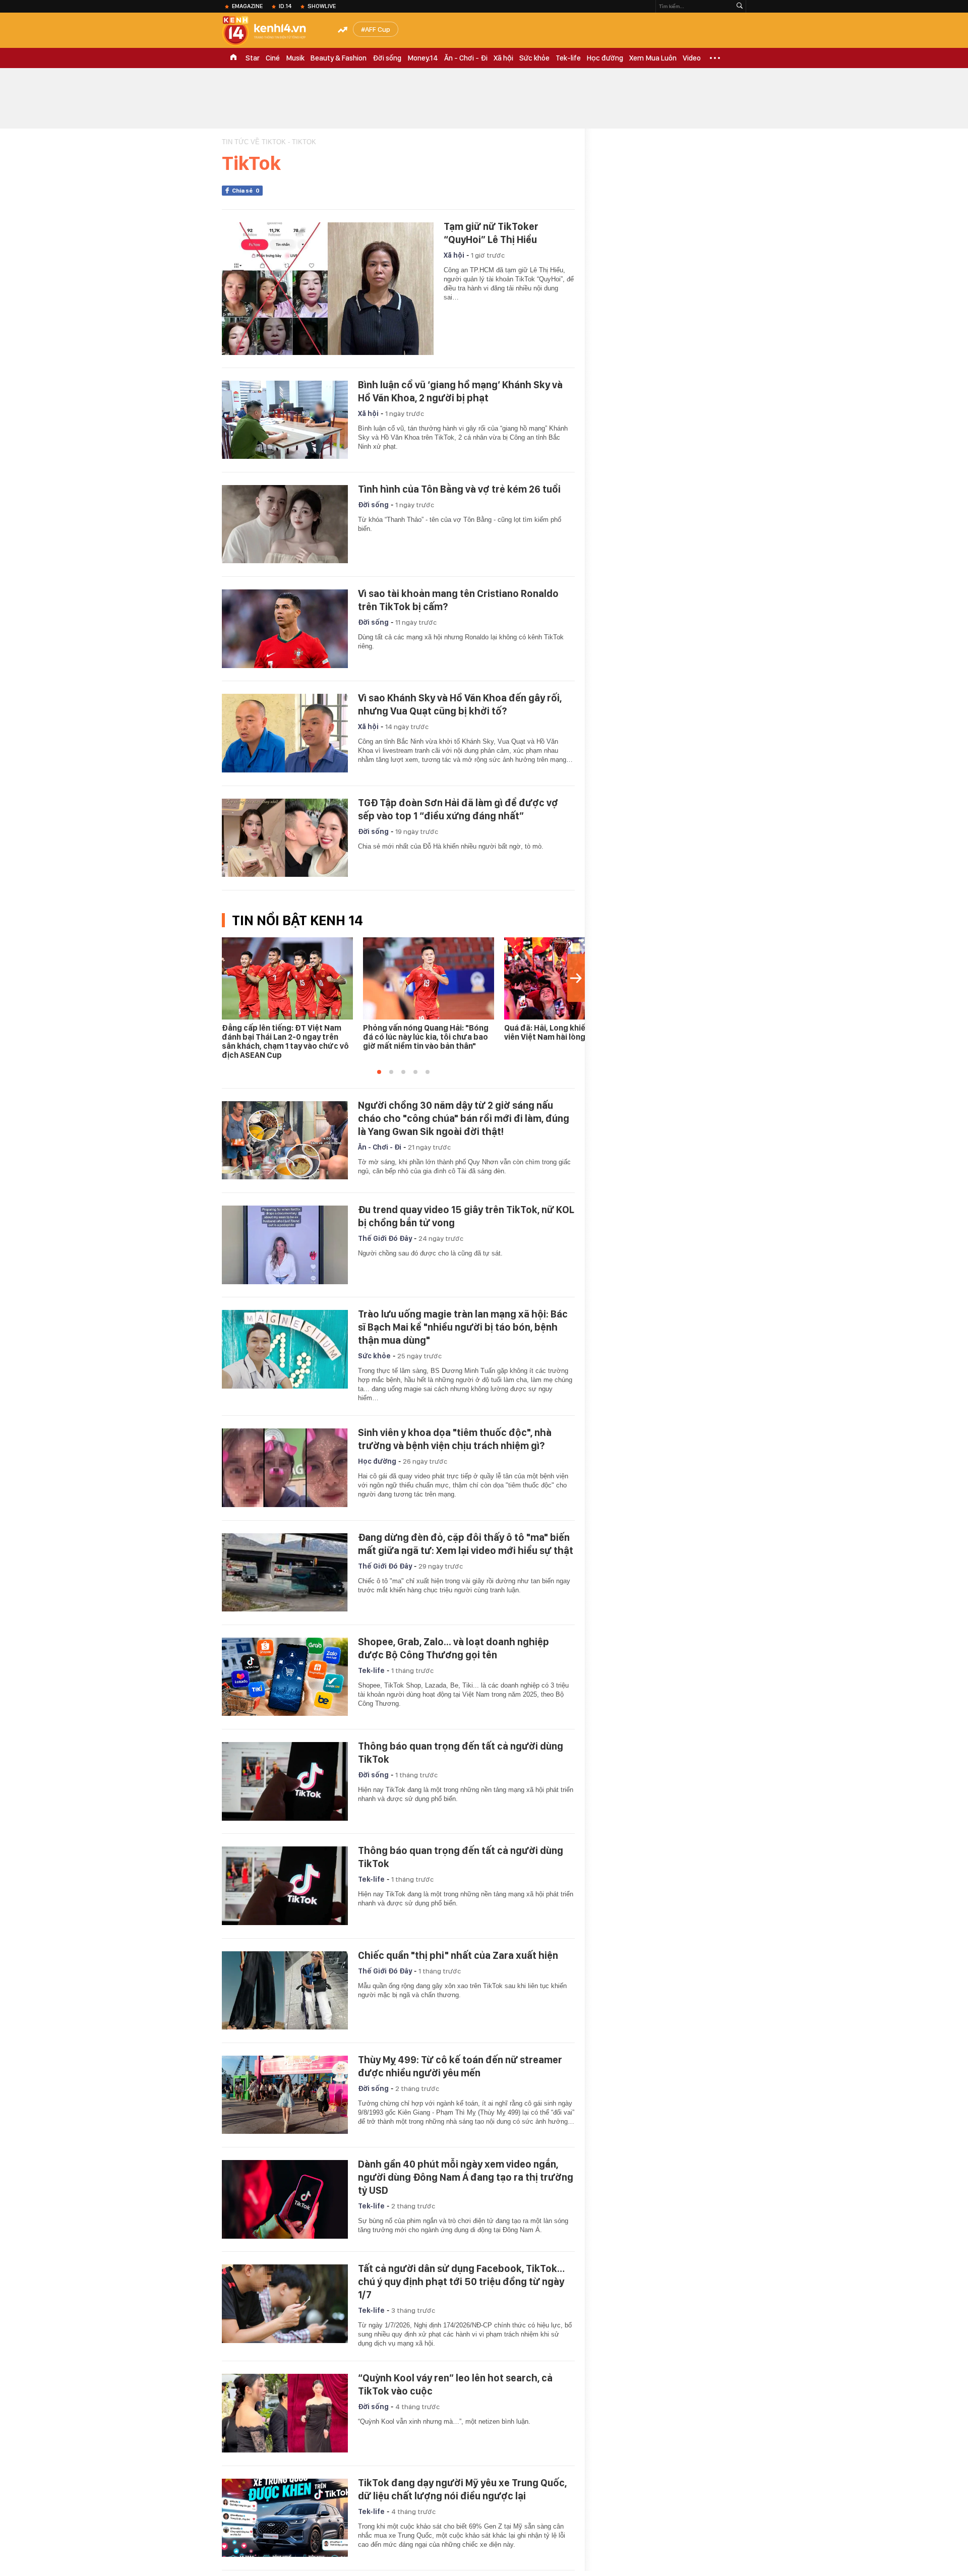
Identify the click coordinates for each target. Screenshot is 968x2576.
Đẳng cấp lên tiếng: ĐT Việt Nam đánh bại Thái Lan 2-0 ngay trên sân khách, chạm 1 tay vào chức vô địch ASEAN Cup (285, 1041)
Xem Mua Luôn (653, 58)
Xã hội (503, 58)
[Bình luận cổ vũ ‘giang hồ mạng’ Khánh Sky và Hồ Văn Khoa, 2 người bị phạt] (285, 420)
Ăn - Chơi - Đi (466, 58)
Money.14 (423, 58)
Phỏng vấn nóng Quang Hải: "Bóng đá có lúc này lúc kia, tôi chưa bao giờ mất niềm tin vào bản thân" (426, 1037)
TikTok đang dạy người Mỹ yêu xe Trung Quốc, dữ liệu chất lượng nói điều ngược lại (462, 2489)
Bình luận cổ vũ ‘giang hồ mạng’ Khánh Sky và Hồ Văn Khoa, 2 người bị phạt (460, 391)
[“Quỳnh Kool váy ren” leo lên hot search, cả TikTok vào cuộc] (285, 2413)
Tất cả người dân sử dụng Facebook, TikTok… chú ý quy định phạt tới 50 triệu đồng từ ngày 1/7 (461, 2282)
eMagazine (247, 6)
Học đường (605, 58)
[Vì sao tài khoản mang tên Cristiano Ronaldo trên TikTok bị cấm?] (285, 629)
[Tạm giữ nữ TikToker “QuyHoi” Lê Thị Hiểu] (328, 289)
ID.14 (285, 6)
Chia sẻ (246, 191)
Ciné (273, 58)
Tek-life (568, 58)
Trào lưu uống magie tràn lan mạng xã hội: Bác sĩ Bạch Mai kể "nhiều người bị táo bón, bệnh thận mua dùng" (463, 1327)
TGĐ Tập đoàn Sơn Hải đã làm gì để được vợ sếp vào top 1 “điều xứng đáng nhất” (458, 809)
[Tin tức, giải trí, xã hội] (272, 31)
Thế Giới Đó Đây (385, 1238)
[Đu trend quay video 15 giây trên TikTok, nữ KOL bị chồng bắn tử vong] (285, 1245)
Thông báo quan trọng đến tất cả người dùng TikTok (461, 1753)
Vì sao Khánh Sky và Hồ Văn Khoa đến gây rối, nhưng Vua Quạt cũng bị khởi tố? (460, 704)
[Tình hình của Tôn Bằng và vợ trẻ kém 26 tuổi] (285, 524)
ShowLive (322, 6)
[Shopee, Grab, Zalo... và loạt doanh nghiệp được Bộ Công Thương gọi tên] (285, 1677)
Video (692, 58)
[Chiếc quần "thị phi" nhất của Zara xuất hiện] (285, 1991)
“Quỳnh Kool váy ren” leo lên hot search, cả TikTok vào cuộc (455, 2384)
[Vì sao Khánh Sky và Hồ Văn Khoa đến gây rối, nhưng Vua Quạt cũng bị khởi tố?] (285, 733)
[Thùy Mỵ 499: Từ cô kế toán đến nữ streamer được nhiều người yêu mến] (285, 2095)
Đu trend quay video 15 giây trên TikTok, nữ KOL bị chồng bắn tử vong (466, 1216)
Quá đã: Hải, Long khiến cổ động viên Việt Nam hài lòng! (563, 1032)
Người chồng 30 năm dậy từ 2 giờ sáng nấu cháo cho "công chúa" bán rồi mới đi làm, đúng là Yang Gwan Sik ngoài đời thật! (464, 1118)
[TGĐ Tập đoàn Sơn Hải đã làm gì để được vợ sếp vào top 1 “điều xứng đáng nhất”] (285, 838)
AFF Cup (378, 29)
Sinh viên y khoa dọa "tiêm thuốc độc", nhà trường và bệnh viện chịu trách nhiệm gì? (455, 1439)
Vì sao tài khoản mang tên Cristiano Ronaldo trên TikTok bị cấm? (458, 600)
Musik (295, 58)
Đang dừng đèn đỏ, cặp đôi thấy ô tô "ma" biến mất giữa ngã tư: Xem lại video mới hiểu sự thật (466, 1544)
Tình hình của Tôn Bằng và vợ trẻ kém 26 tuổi (459, 489)
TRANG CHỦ (233, 58)
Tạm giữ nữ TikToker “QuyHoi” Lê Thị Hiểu (491, 233)
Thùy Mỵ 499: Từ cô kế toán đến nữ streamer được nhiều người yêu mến (460, 2066)
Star (253, 58)
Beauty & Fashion (339, 58)
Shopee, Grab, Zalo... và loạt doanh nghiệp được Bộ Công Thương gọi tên (453, 1648)
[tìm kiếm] (740, 6)
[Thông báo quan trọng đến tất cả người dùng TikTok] (285, 1781)
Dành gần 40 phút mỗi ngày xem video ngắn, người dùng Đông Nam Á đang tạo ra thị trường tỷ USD (466, 2177)
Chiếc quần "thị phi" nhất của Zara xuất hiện (458, 1955)
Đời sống (387, 58)
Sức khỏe (534, 58)
